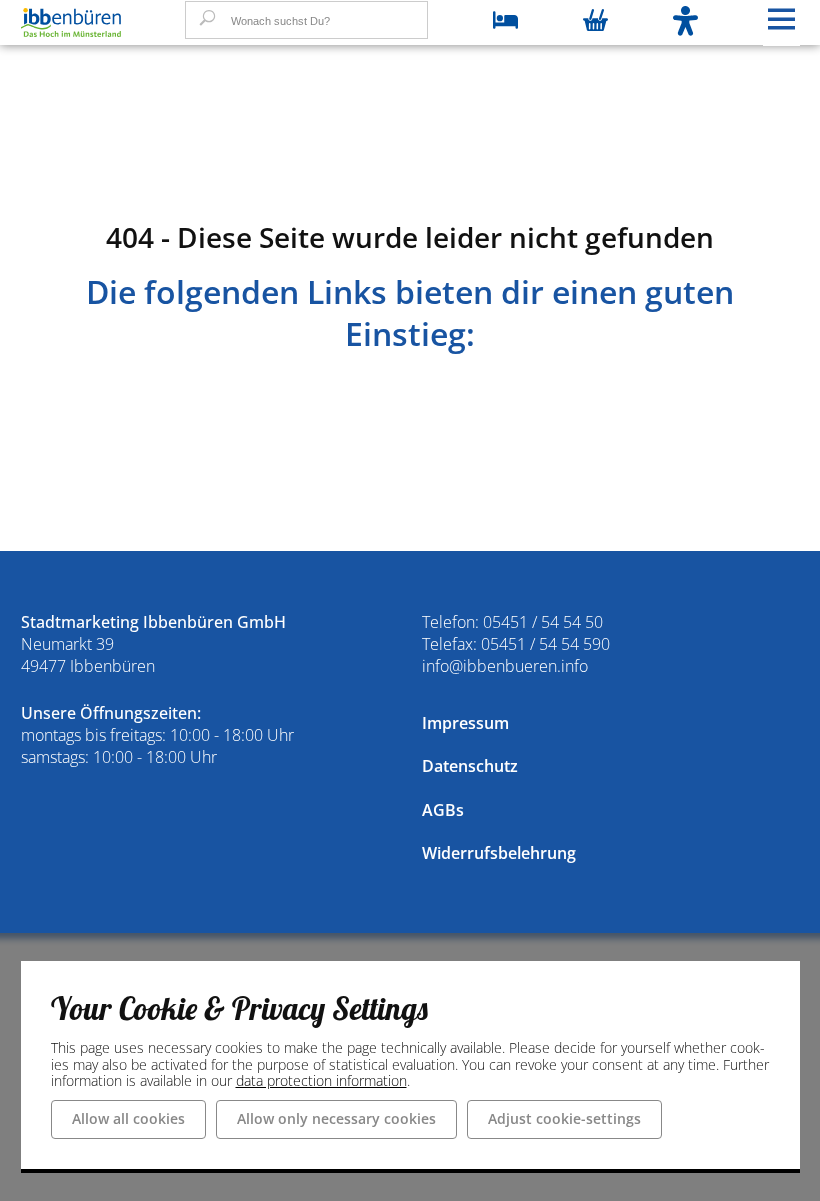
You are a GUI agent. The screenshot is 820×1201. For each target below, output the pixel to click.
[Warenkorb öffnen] (595, 22)
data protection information (321, 1080)
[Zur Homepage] (71, 23)
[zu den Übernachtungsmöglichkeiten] (505, 22)
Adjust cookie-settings (564, 1118)
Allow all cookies (128, 1118)
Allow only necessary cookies (336, 1118)
